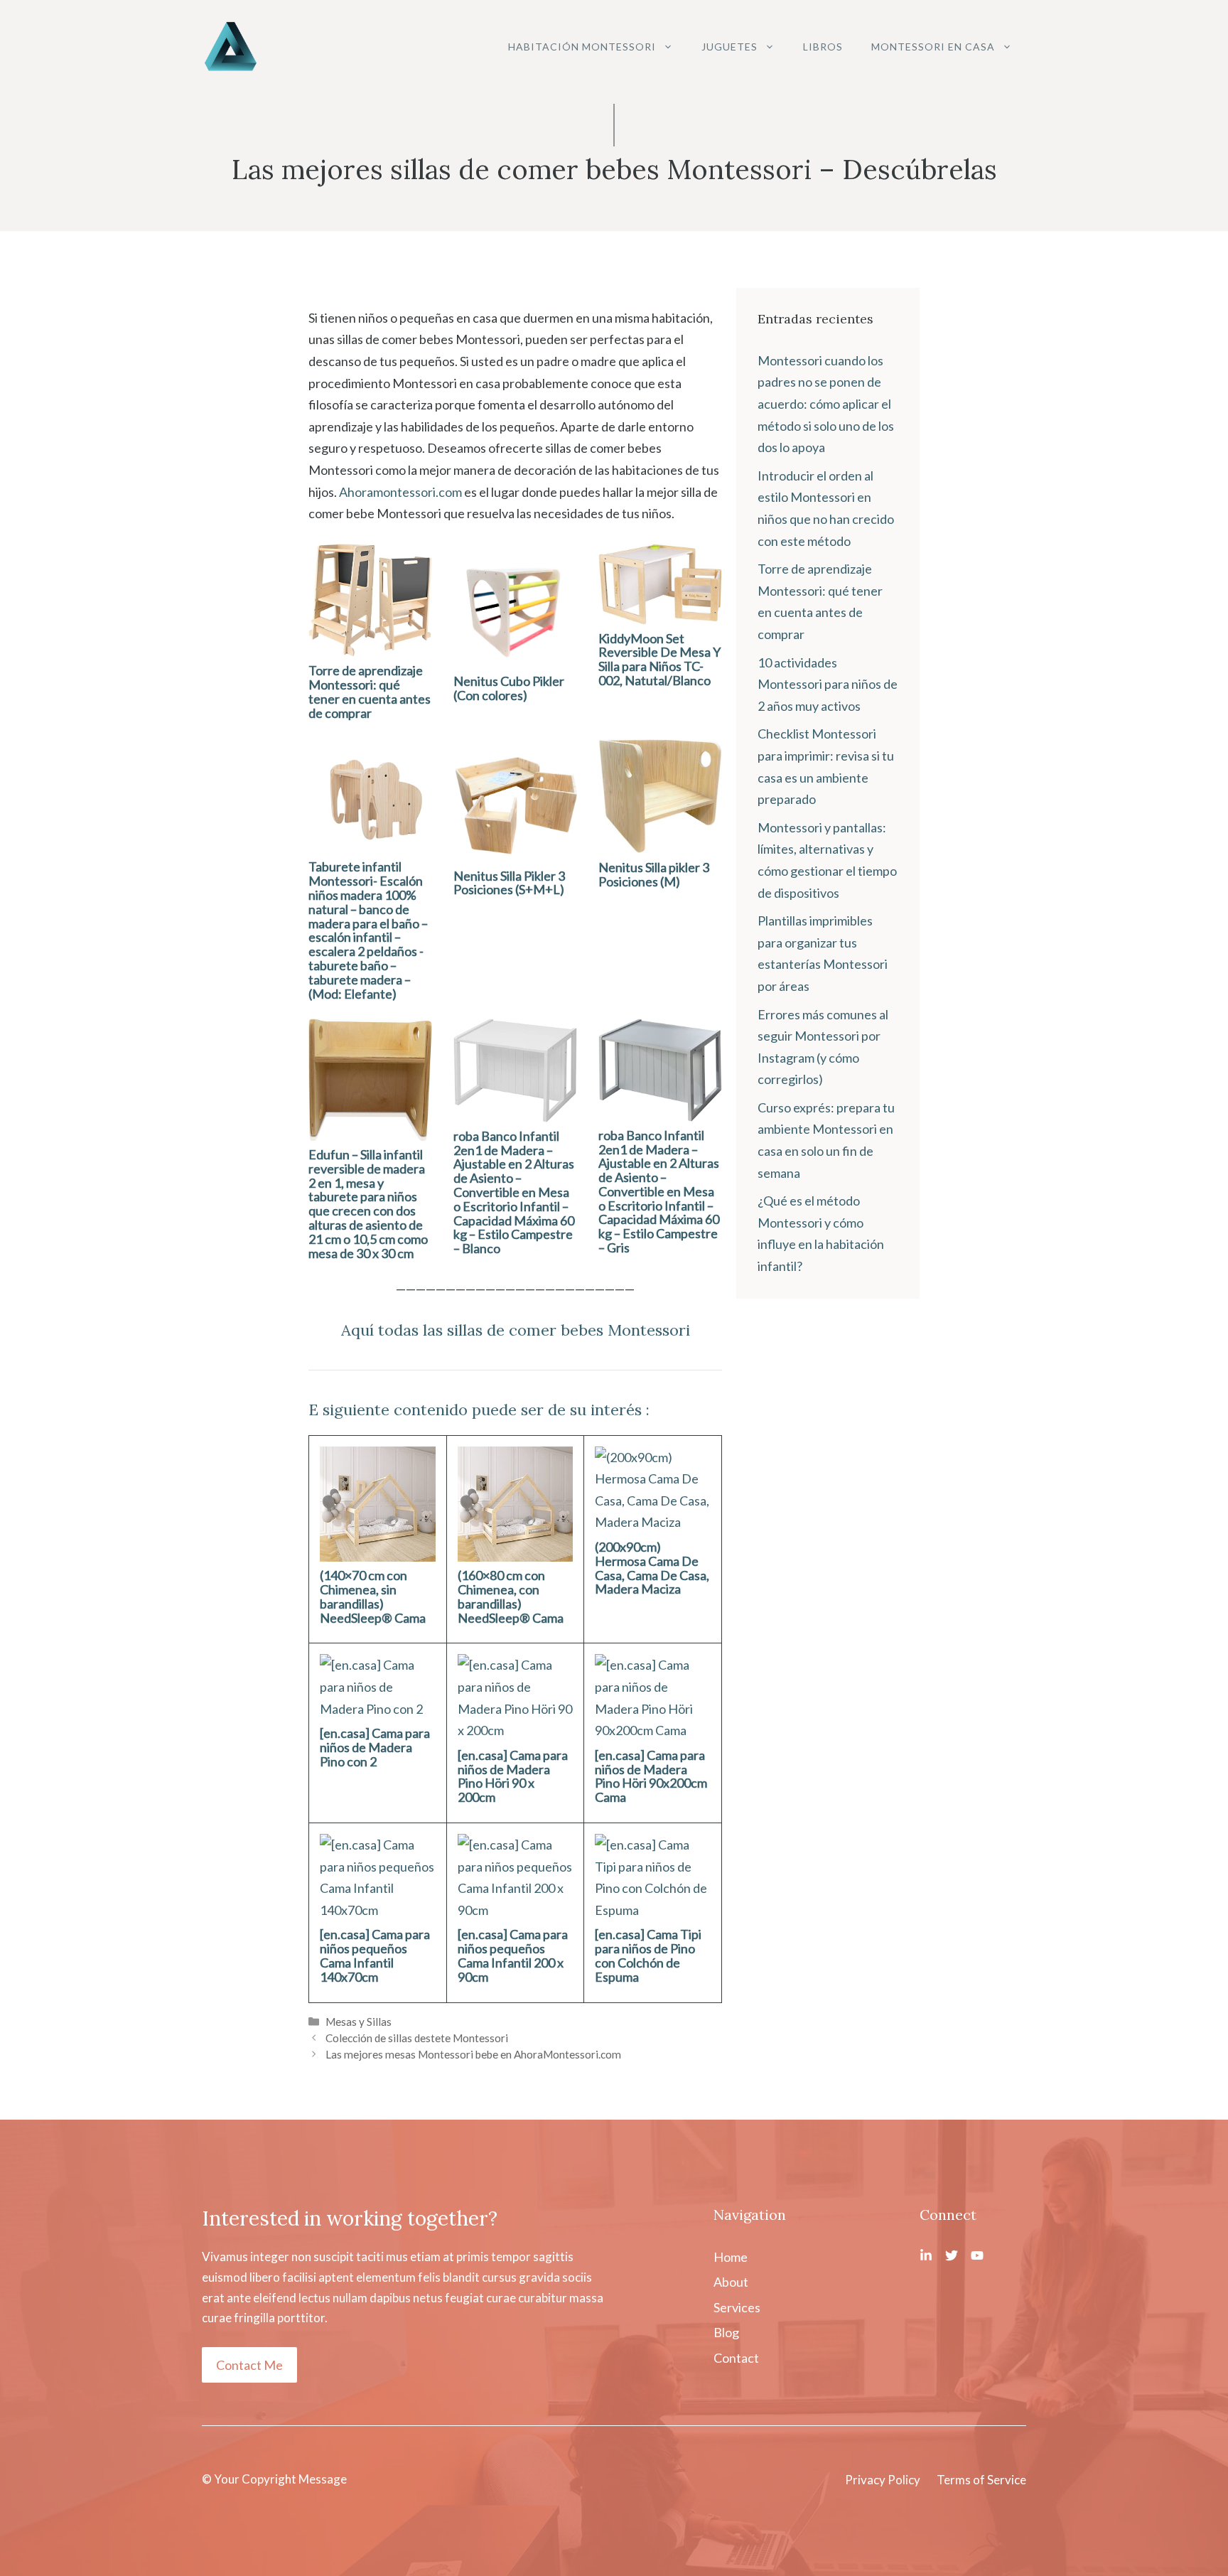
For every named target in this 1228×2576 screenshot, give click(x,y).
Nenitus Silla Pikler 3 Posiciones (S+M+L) (509, 883)
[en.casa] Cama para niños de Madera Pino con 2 (375, 1747)
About (731, 2282)
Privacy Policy (883, 2480)
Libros (823, 47)
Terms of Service (981, 2480)
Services (737, 2307)
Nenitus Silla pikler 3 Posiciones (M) (654, 874)
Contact (736, 2358)
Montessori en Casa (933, 47)
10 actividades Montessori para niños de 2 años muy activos (828, 684)
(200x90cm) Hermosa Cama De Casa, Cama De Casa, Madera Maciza (652, 1568)
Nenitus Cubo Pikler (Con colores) (509, 688)
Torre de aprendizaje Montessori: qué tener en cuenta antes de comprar (370, 691)
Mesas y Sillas (359, 2022)
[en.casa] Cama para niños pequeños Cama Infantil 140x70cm (375, 1955)
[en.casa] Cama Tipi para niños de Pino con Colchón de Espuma (648, 1955)
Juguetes (729, 47)
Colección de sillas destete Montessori (417, 2038)
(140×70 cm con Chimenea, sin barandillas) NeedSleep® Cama (373, 1596)
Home (731, 2257)
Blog (726, 2332)
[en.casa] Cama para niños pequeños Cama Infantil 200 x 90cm (513, 1955)
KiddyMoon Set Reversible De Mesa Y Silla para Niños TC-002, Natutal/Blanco (659, 659)
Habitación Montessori (582, 47)
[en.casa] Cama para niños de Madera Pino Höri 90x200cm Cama (651, 1776)
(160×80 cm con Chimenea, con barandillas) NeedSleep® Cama (511, 1596)
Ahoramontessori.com (400, 492)
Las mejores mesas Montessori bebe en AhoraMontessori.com (473, 2054)
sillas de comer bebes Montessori (569, 1330)
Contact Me (249, 2365)
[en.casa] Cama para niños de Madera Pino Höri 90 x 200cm (513, 1776)
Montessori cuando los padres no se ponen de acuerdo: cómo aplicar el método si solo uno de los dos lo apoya (826, 404)
